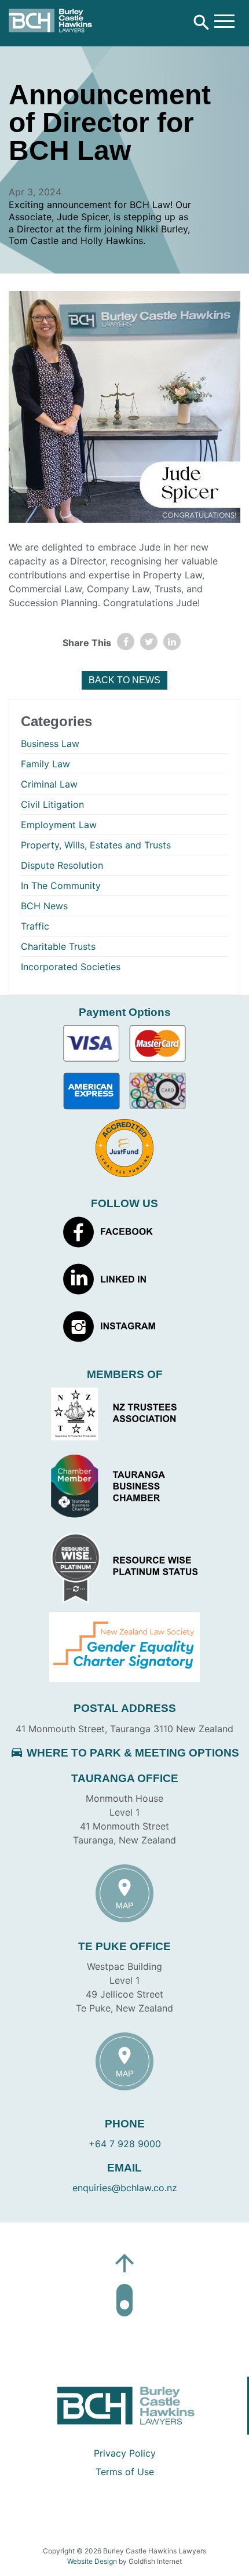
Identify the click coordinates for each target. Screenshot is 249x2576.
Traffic (35, 926)
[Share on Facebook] (126, 642)
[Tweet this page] (149, 642)
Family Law (45, 764)
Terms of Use (125, 2472)
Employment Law (59, 825)
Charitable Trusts (58, 946)
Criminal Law (49, 784)
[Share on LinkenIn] (172, 642)
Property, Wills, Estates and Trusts (96, 845)
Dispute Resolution (62, 865)
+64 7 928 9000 (125, 2144)
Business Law (50, 744)
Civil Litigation (52, 804)
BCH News (44, 906)
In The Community (61, 886)
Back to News (124, 680)
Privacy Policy (125, 2453)
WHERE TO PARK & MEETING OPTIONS (124, 1753)
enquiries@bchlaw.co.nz (125, 2188)
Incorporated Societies (71, 967)
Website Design (92, 2561)
